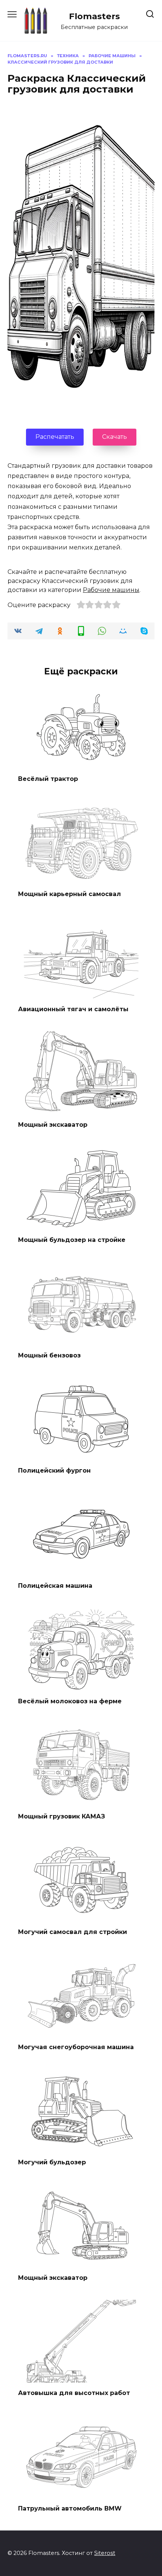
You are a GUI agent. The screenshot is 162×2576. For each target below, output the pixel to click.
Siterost (105, 2553)
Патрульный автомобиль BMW (70, 2508)
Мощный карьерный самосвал (70, 894)
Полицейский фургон (54, 1471)
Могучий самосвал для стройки (73, 1932)
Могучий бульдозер (52, 2162)
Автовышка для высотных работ (74, 2393)
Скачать (115, 437)
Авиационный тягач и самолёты (73, 1009)
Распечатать (55, 437)
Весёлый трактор (48, 778)
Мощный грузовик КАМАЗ (62, 1816)
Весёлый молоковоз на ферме (70, 1701)
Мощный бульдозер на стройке (72, 1240)
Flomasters (94, 16)
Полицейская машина (55, 1586)
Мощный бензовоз (49, 1355)
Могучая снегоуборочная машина (76, 2047)
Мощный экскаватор (53, 1124)
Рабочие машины (111, 590)
